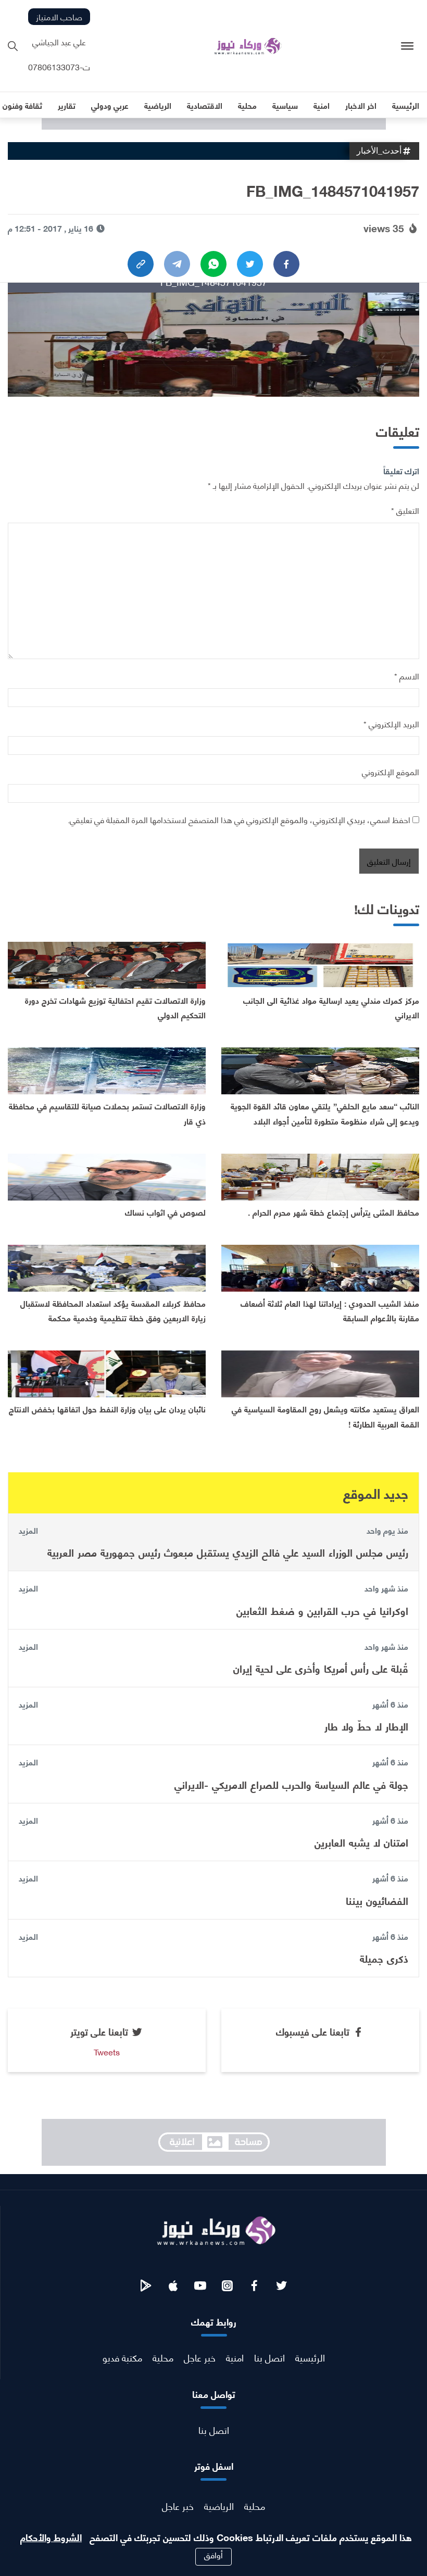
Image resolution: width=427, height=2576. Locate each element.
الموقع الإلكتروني (391, 771)
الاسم (407, 675)
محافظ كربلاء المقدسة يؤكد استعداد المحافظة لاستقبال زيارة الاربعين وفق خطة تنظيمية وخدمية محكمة (113, 1310)
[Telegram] (177, 264)
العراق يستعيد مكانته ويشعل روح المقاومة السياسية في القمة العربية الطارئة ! (325, 1416)
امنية (235, 2357)
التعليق (405, 510)
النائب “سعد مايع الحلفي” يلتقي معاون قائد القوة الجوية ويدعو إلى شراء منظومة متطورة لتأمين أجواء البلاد (325, 1113)
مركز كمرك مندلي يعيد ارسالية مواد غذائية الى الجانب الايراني (331, 1007)
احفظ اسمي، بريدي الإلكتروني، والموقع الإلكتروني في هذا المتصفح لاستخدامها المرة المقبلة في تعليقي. (239, 819)
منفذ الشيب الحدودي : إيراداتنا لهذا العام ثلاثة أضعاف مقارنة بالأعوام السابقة (330, 1310)
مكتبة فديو (122, 2357)
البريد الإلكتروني (391, 723)
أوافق (213, 2555)
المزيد (28, 1530)
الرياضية (219, 2505)
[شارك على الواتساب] (213, 264)
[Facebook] (286, 264)
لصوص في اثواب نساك (165, 1212)
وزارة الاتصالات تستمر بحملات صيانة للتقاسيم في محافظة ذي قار (107, 1113)
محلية (163, 2357)
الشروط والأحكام (51, 2537)
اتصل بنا (269, 2357)
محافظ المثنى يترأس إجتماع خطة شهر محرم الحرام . (334, 1212)
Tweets (107, 2051)
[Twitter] (250, 264)
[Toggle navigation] (407, 46)
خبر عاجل (200, 2357)
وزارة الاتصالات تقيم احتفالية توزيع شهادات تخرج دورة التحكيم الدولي (115, 1007)
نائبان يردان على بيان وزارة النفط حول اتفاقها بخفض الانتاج (107, 1409)
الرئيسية (310, 2357)
